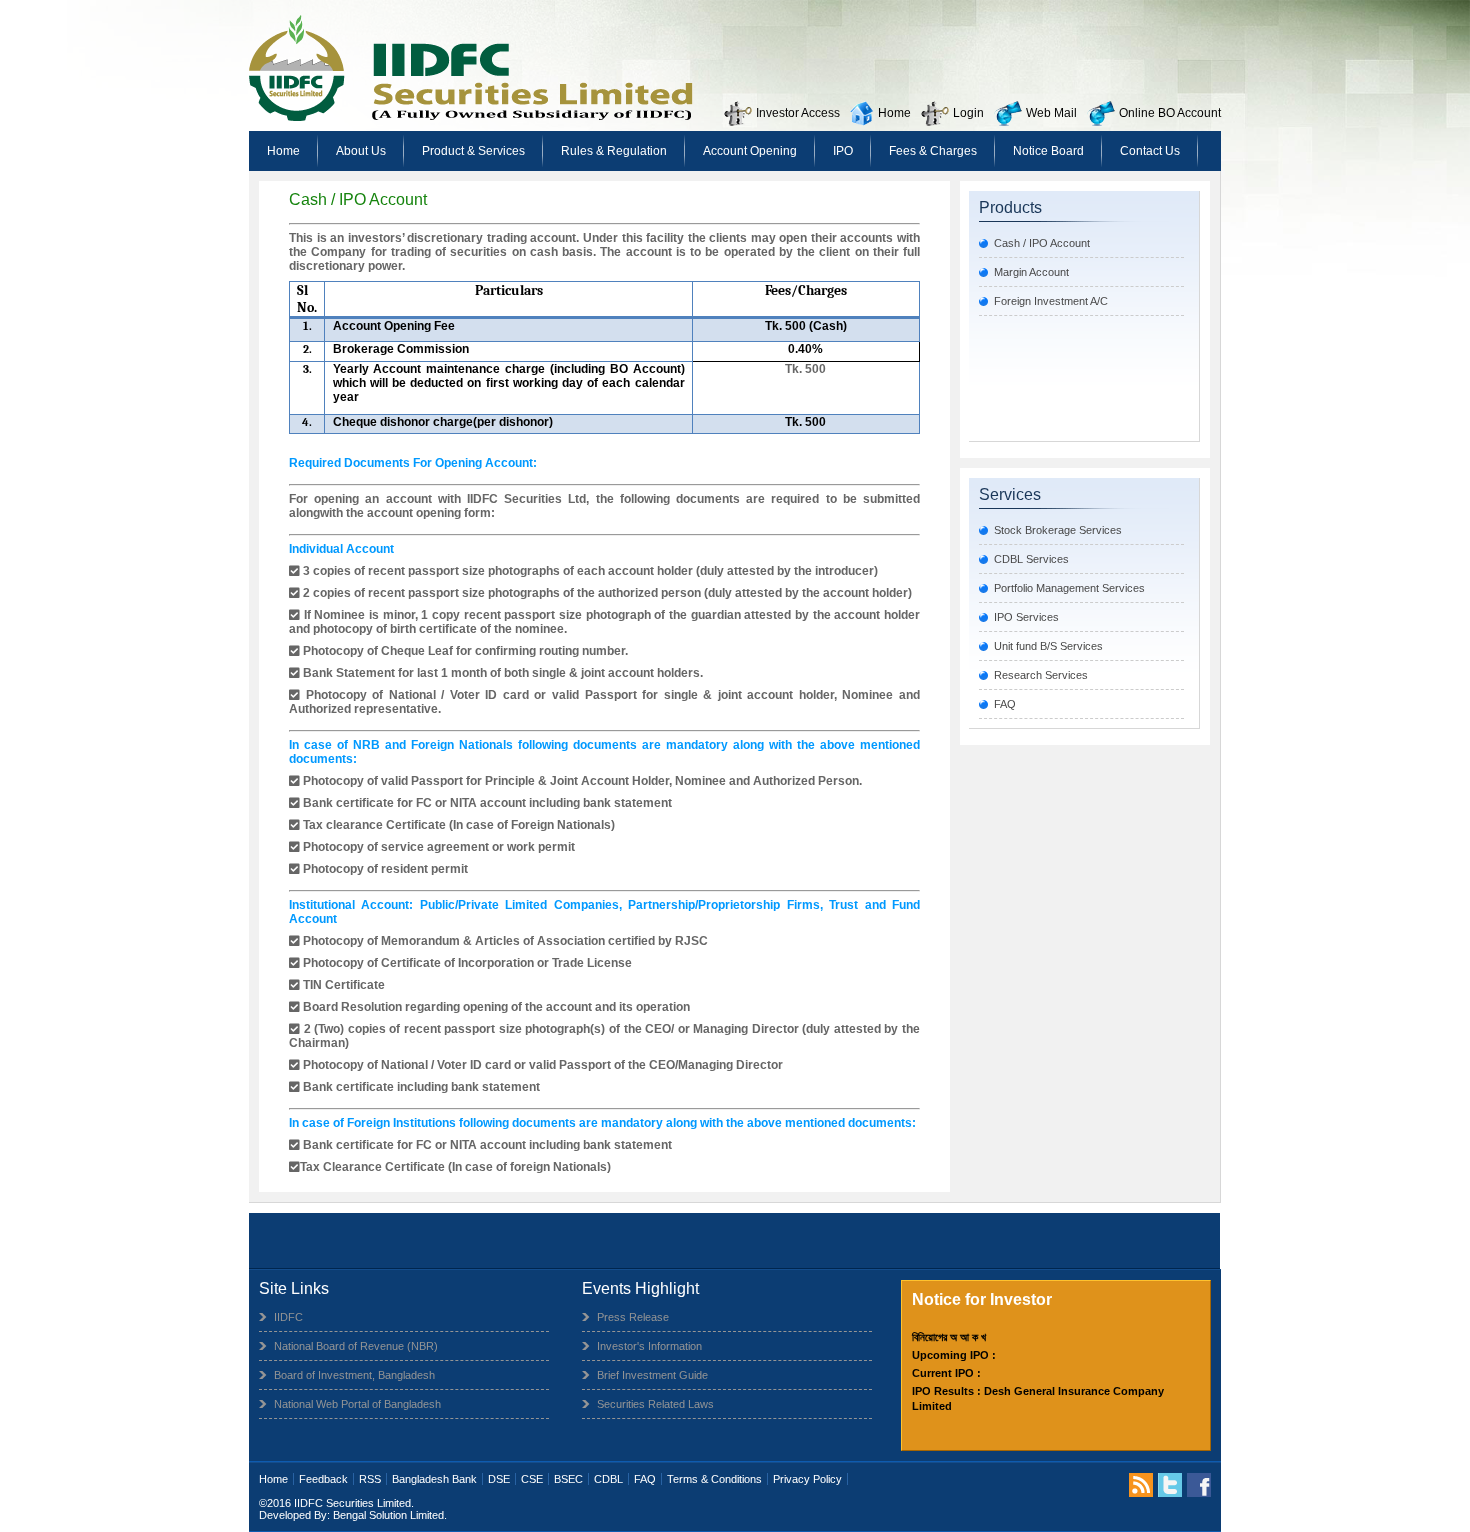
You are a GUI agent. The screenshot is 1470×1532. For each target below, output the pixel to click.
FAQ (1005, 704)
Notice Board (1048, 151)
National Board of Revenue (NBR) (356, 1346)
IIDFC (288, 1317)
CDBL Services (1031, 559)
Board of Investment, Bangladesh (354, 1375)
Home (894, 113)
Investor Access (798, 113)
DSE (499, 1479)
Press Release (633, 1317)
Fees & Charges (933, 151)
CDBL (608, 1479)
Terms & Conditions (714, 1479)
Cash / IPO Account (1042, 243)
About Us (361, 151)
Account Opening (750, 151)
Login (968, 113)
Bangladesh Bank (434, 1479)
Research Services (1041, 675)
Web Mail (1051, 113)
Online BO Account (1170, 113)
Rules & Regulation (614, 151)
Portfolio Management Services (1069, 588)
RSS (370, 1479)
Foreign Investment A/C (1051, 301)
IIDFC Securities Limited (352, 1503)
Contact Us (1150, 151)
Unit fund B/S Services (1048, 646)
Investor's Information (649, 1346)
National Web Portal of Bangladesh (357, 1404)
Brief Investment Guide (652, 1375)
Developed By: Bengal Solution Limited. (353, 1515)
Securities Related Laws (655, 1404)
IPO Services (1026, 617)
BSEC (568, 1479)
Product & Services (473, 151)
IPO (843, 151)
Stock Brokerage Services (1058, 530)
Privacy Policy (807, 1479)
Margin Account (1031, 272)
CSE (532, 1479)
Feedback (323, 1479)
